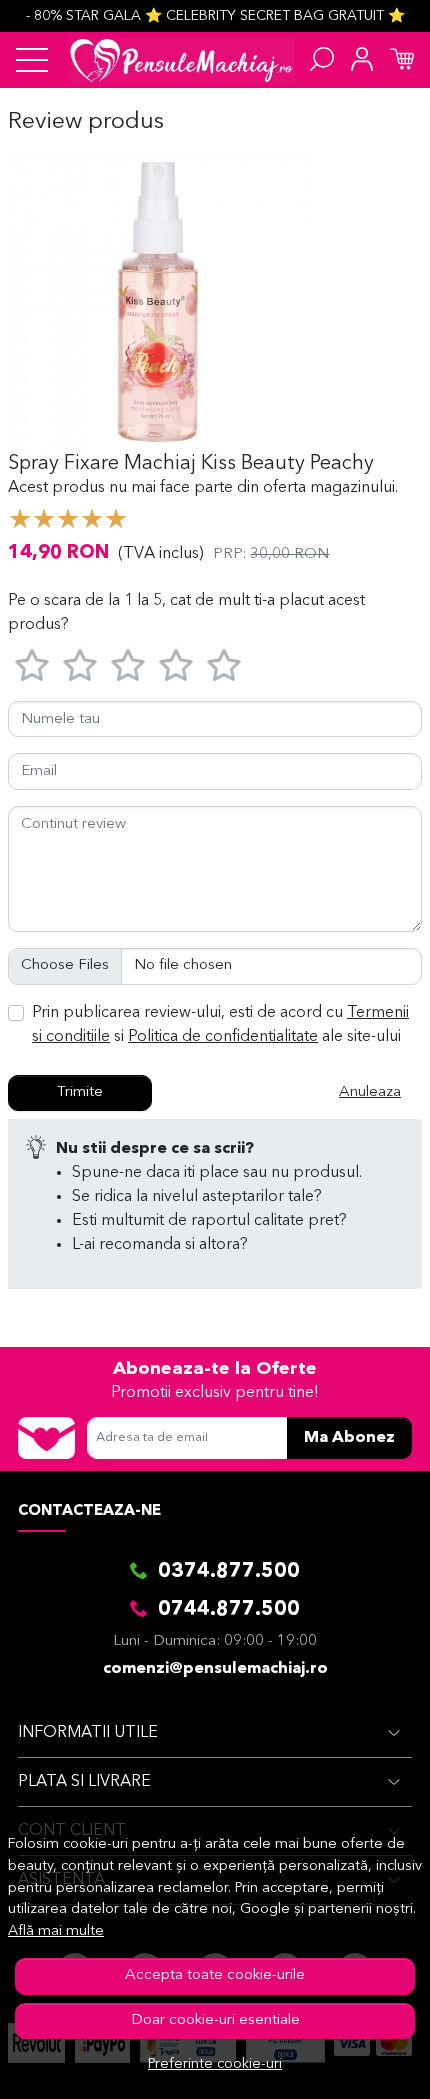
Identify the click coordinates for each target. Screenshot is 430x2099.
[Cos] (402, 60)
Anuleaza (370, 1092)
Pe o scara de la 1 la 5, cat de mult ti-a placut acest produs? (186, 613)
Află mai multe (56, 1931)
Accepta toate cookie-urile (215, 1975)
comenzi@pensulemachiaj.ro (215, 1669)
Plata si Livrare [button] (84, 1782)
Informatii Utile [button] (88, 1733)
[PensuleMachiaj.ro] (181, 60)
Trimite (80, 1092)
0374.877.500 (229, 1572)
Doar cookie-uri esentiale (215, 2020)
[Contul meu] (362, 60)
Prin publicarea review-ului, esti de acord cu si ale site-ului (220, 1025)
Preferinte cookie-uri (215, 2064)
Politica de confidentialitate (223, 1037)
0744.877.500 (229, 1610)
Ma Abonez (349, 1438)
